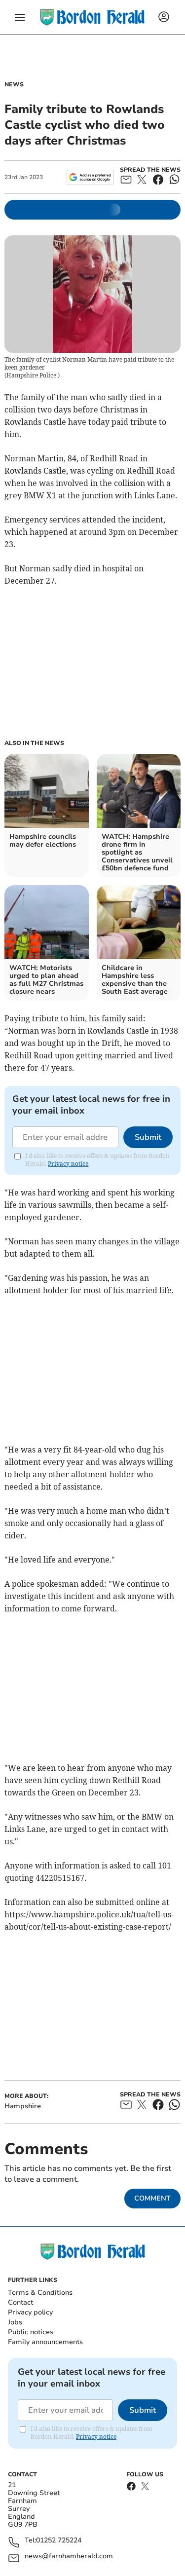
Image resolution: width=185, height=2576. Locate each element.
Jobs (15, 2322)
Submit (148, 1137)
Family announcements (45, 2342)
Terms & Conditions (40, 2293)
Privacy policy (30, 2312)
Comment (152, 2198)
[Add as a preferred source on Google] (90, 177)
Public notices (31, 2332)
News (14, 84)
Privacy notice (68, 1164)
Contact (20, 2302)
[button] (20, 17)
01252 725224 (59, 2541)
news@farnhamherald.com (69, 2557)
